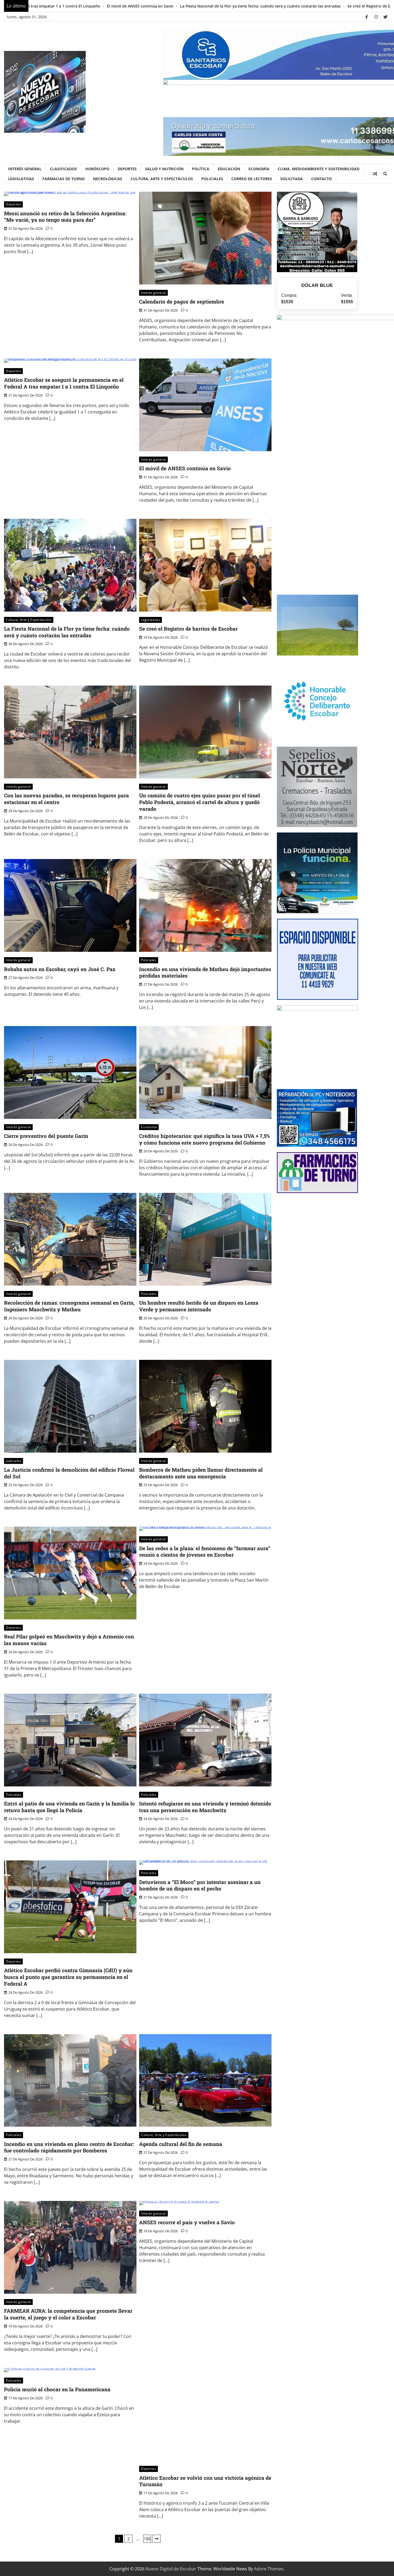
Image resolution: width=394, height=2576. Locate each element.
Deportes (127, 169)
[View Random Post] (375, 174)
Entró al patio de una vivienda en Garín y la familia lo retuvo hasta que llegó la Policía (69, 1807)
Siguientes (157, 2539)
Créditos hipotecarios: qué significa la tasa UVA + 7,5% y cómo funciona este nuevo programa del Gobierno (205, 1139)
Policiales (212, 179)
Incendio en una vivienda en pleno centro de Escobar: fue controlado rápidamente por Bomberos (69, 2147)
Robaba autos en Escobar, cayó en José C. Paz (60, 969)
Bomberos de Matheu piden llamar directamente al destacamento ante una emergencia (201, 1473)
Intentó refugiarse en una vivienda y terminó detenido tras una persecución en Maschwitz (205, 1807)
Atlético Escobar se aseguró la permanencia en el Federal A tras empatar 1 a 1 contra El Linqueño (64, 383)
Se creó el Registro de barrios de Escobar (153, 6)
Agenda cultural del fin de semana (181, 2144)
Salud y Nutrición (164, 169)
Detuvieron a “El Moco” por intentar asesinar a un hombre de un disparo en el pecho (200, 1885)
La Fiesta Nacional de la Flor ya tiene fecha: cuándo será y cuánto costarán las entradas (67, 632)
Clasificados (63, 169)
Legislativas (21, 179)
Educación (229, 169)
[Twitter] (385, 17)
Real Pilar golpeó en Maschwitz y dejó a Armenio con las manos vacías (69, 1640)
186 (147, 2539)
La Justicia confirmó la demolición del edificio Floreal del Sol (69, 1473)
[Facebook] (367, 17)
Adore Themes (269, 2569)
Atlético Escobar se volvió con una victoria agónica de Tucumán (205, 2481)
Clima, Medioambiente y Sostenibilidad (319, 169)
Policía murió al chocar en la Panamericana (57, 2389)
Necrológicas (108, 179)
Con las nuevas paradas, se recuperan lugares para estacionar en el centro (265, 6)
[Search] (385, 174)
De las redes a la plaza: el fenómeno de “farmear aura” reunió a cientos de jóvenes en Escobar (205, 1552)
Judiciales (14, 1461)
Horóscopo (97, 169)
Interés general (25, 169)
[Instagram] (376, 17)
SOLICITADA (292, 179)
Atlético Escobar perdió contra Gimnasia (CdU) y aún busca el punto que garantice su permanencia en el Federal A (68, 1977)
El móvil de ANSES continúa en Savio (185, 468)
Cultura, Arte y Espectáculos (162, 179)
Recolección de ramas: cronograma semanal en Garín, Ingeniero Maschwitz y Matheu (69, 1306)
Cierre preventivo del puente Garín (46, 1136)
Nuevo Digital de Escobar (171, 2569)
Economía (259, 169)
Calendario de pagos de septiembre (182, 301)
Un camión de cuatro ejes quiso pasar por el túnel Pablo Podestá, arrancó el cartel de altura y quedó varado (200, 802)
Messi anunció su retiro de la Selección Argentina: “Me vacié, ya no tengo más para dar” (65, 217)
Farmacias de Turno (64, 179)
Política (201, 169)
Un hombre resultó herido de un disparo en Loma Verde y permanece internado (199, 1306)
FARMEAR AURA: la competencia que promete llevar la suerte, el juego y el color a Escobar (68, 2314)
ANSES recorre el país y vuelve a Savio (187, 2222)
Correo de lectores (252, 179)
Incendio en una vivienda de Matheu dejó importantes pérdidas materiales (205, 972)
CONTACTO (321, 179)
